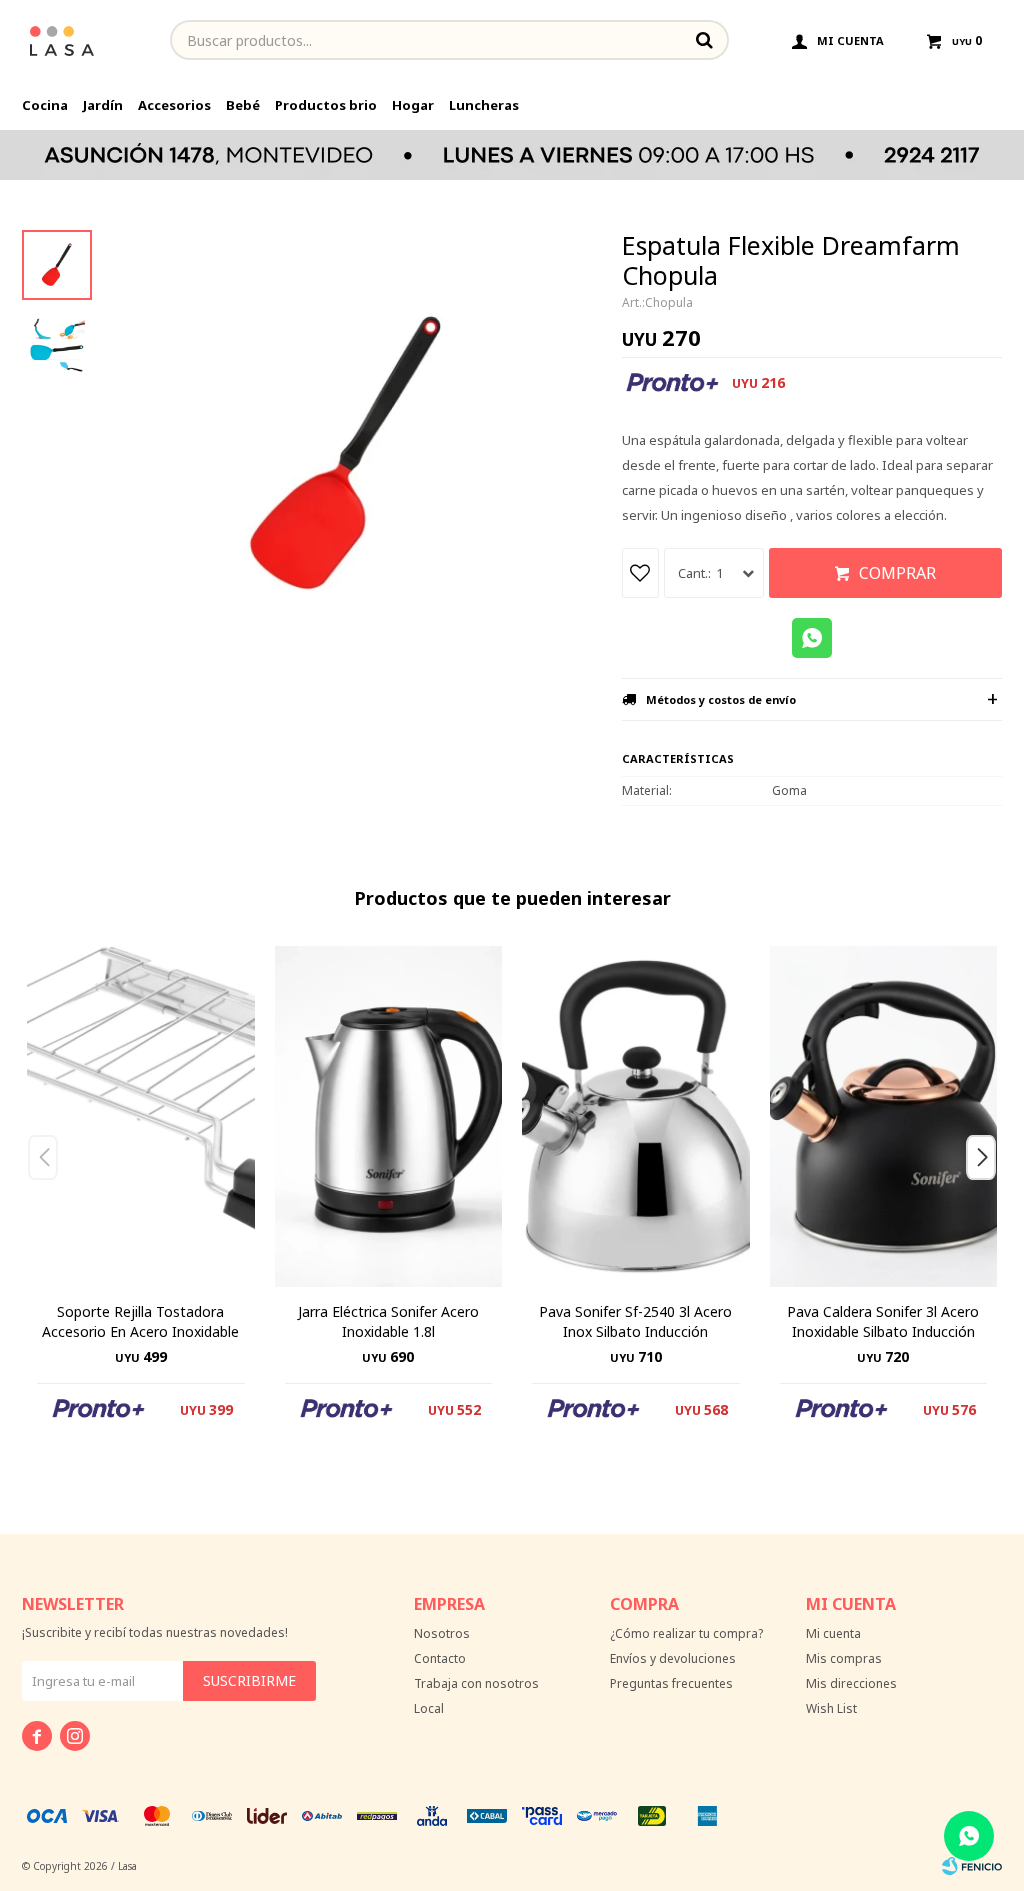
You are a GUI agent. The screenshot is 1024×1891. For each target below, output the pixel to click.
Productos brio (326, 105)
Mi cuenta (833, 1633)
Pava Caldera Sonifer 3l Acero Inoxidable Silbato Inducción (883, 1321)
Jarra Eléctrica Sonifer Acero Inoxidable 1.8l (388, 1321)
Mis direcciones (851, 1683)
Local (429, 1708)
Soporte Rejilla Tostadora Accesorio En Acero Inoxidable (140, 1321)
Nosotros (442, 1633)
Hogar (413, 105)
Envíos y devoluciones (673, 1658)
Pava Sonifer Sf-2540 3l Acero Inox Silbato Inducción (635, 1321)
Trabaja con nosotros (476, 1683)
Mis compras (844, 1658)
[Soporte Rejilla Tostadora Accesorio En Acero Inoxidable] (141, 1116)
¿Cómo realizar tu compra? (686, 1633)
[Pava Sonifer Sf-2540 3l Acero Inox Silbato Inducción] (636, 1116)
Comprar (897, 573)
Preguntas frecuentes (671, 1683)
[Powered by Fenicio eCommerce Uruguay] (972, 1866)
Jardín (103, 105)
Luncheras (484, 105)
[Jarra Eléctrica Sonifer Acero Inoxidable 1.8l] (389, 1116)
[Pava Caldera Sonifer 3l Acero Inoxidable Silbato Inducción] (884, 1116)
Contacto (440, 1658)
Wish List (831, 1708)
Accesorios (174, 105)
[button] (988, 1197)
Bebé (243, 105)
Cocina (45, 105)
